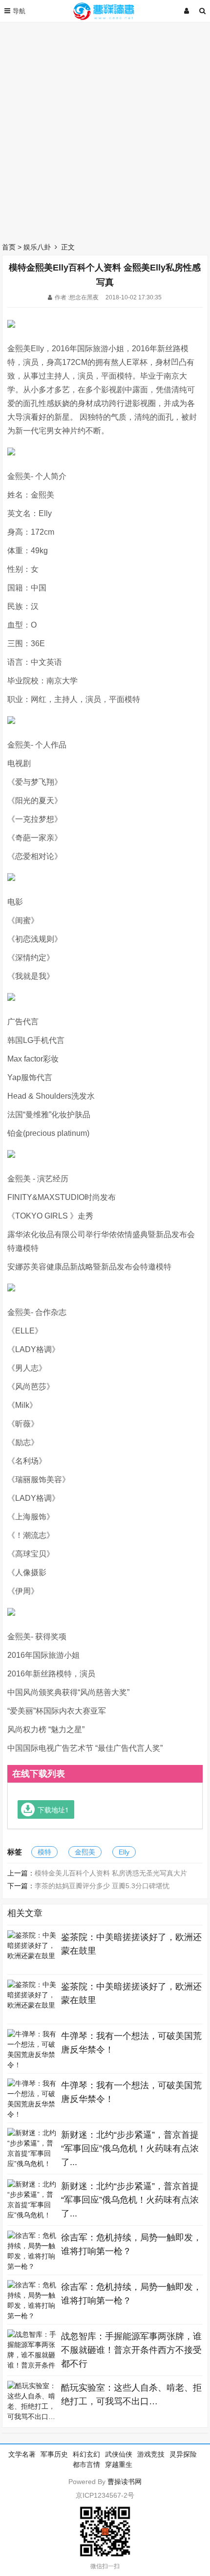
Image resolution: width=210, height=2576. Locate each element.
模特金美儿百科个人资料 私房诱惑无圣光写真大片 (111, 1873)
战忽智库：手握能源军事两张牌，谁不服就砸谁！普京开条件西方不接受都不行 (131, 2350)
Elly (124, 1852)
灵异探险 (183, 2454)
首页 (9, 247)
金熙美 (85, 1852)
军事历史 (54, 2454)
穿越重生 (119, 2464)
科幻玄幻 (86, 2454)
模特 (44, 1852)
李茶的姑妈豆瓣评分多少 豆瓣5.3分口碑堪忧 (102, 1886)
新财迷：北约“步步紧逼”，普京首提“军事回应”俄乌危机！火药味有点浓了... (130, 2148)
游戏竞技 (151, 2454)
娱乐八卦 (37, 247)
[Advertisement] (105, 130)
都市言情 (86, 2464)
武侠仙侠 (119, 2454)
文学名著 (22, 2454)
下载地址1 (53, 1809)
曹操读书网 (125, 2482)
